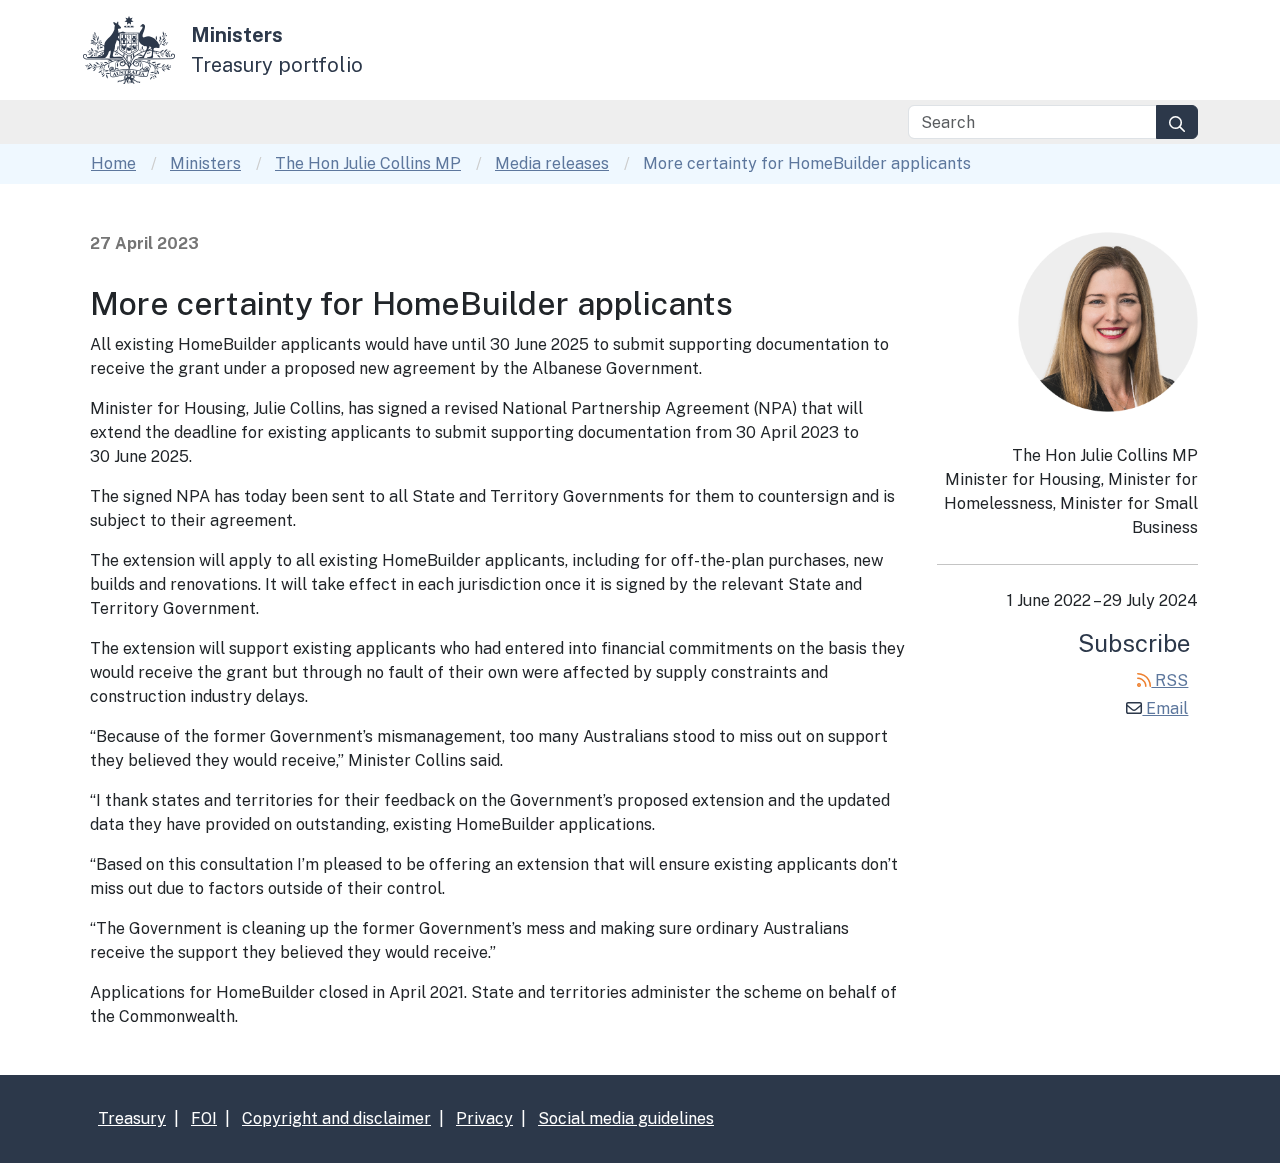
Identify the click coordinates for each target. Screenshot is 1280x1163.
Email (1165, 708)
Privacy (484, 1118)
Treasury (132, 1118)
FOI (204, 1118)
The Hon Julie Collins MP (368, 163)
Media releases (552, 163)
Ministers (205, 163)
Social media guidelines (626, 1118)
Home (113, 163)
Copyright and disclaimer (336, 1118)
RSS (1169, 680)
